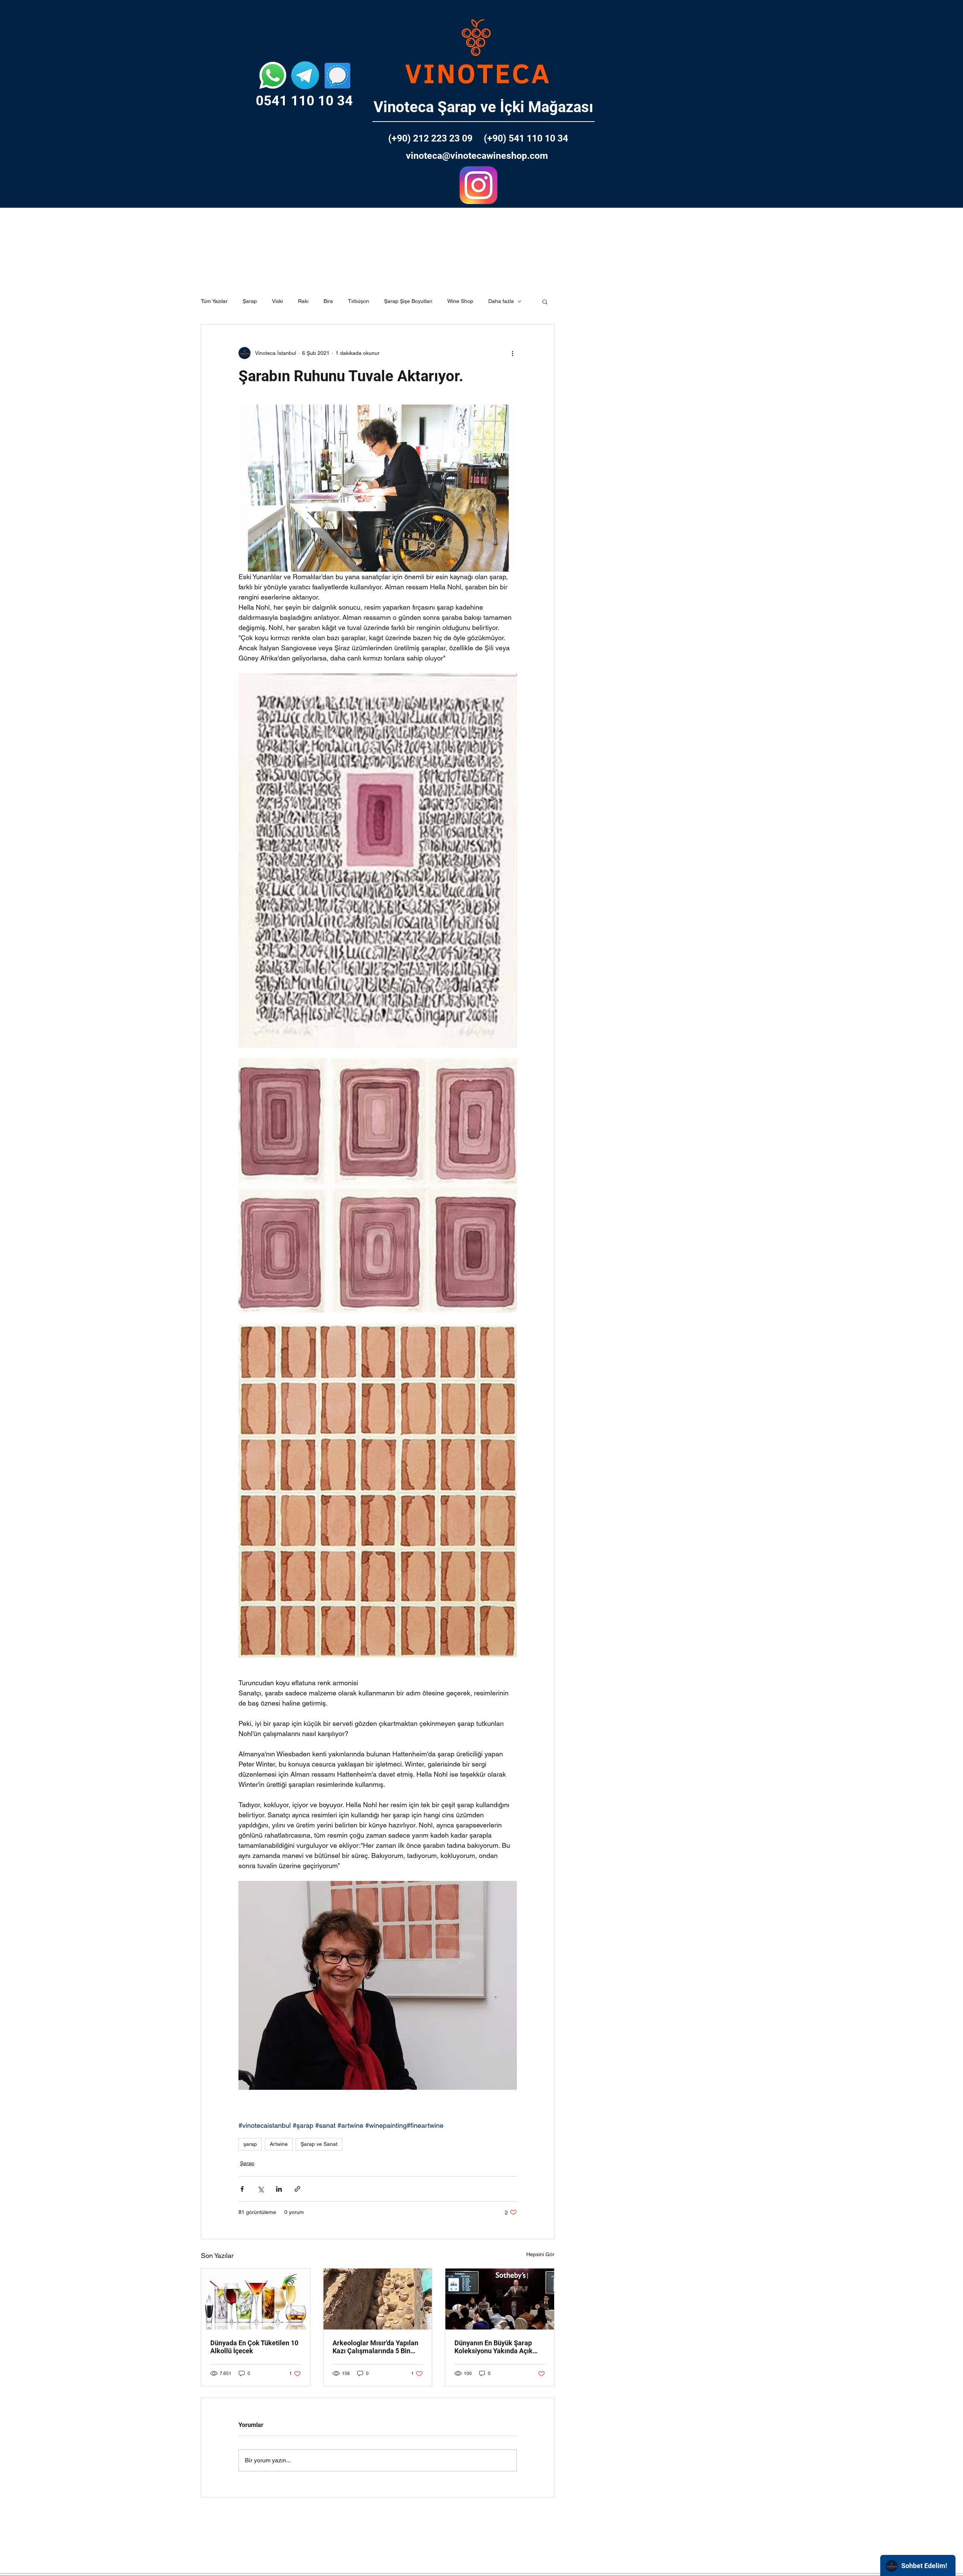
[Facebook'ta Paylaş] (242, 2189)
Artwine (279, 2144)
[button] (545, 301)
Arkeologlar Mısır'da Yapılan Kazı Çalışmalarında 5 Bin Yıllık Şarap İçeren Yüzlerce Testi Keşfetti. (375, 2347)
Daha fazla (501, 301)
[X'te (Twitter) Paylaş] (260, 2189)
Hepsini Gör (540, 2254)
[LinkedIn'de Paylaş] (279, 2189)
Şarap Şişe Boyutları (408, 301)
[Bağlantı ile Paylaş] (297, 2189)
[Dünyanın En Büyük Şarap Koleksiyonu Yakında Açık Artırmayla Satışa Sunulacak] (500, 2299)
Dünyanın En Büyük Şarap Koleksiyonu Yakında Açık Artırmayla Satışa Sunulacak (498, 2347)
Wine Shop (460, 301)
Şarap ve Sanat (319, 2144)
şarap (250, 2144)
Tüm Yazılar (214, 301)
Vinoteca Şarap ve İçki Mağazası (483, 107)
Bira (328, 301)
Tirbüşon (358, 301)
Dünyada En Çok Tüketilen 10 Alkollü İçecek (254, 2347)
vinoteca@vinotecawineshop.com (477, 156)
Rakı (303, 301)
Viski (277, 301)
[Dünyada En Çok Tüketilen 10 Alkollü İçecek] (256, 2299)
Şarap (250, 301)
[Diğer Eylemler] (512, 353)
